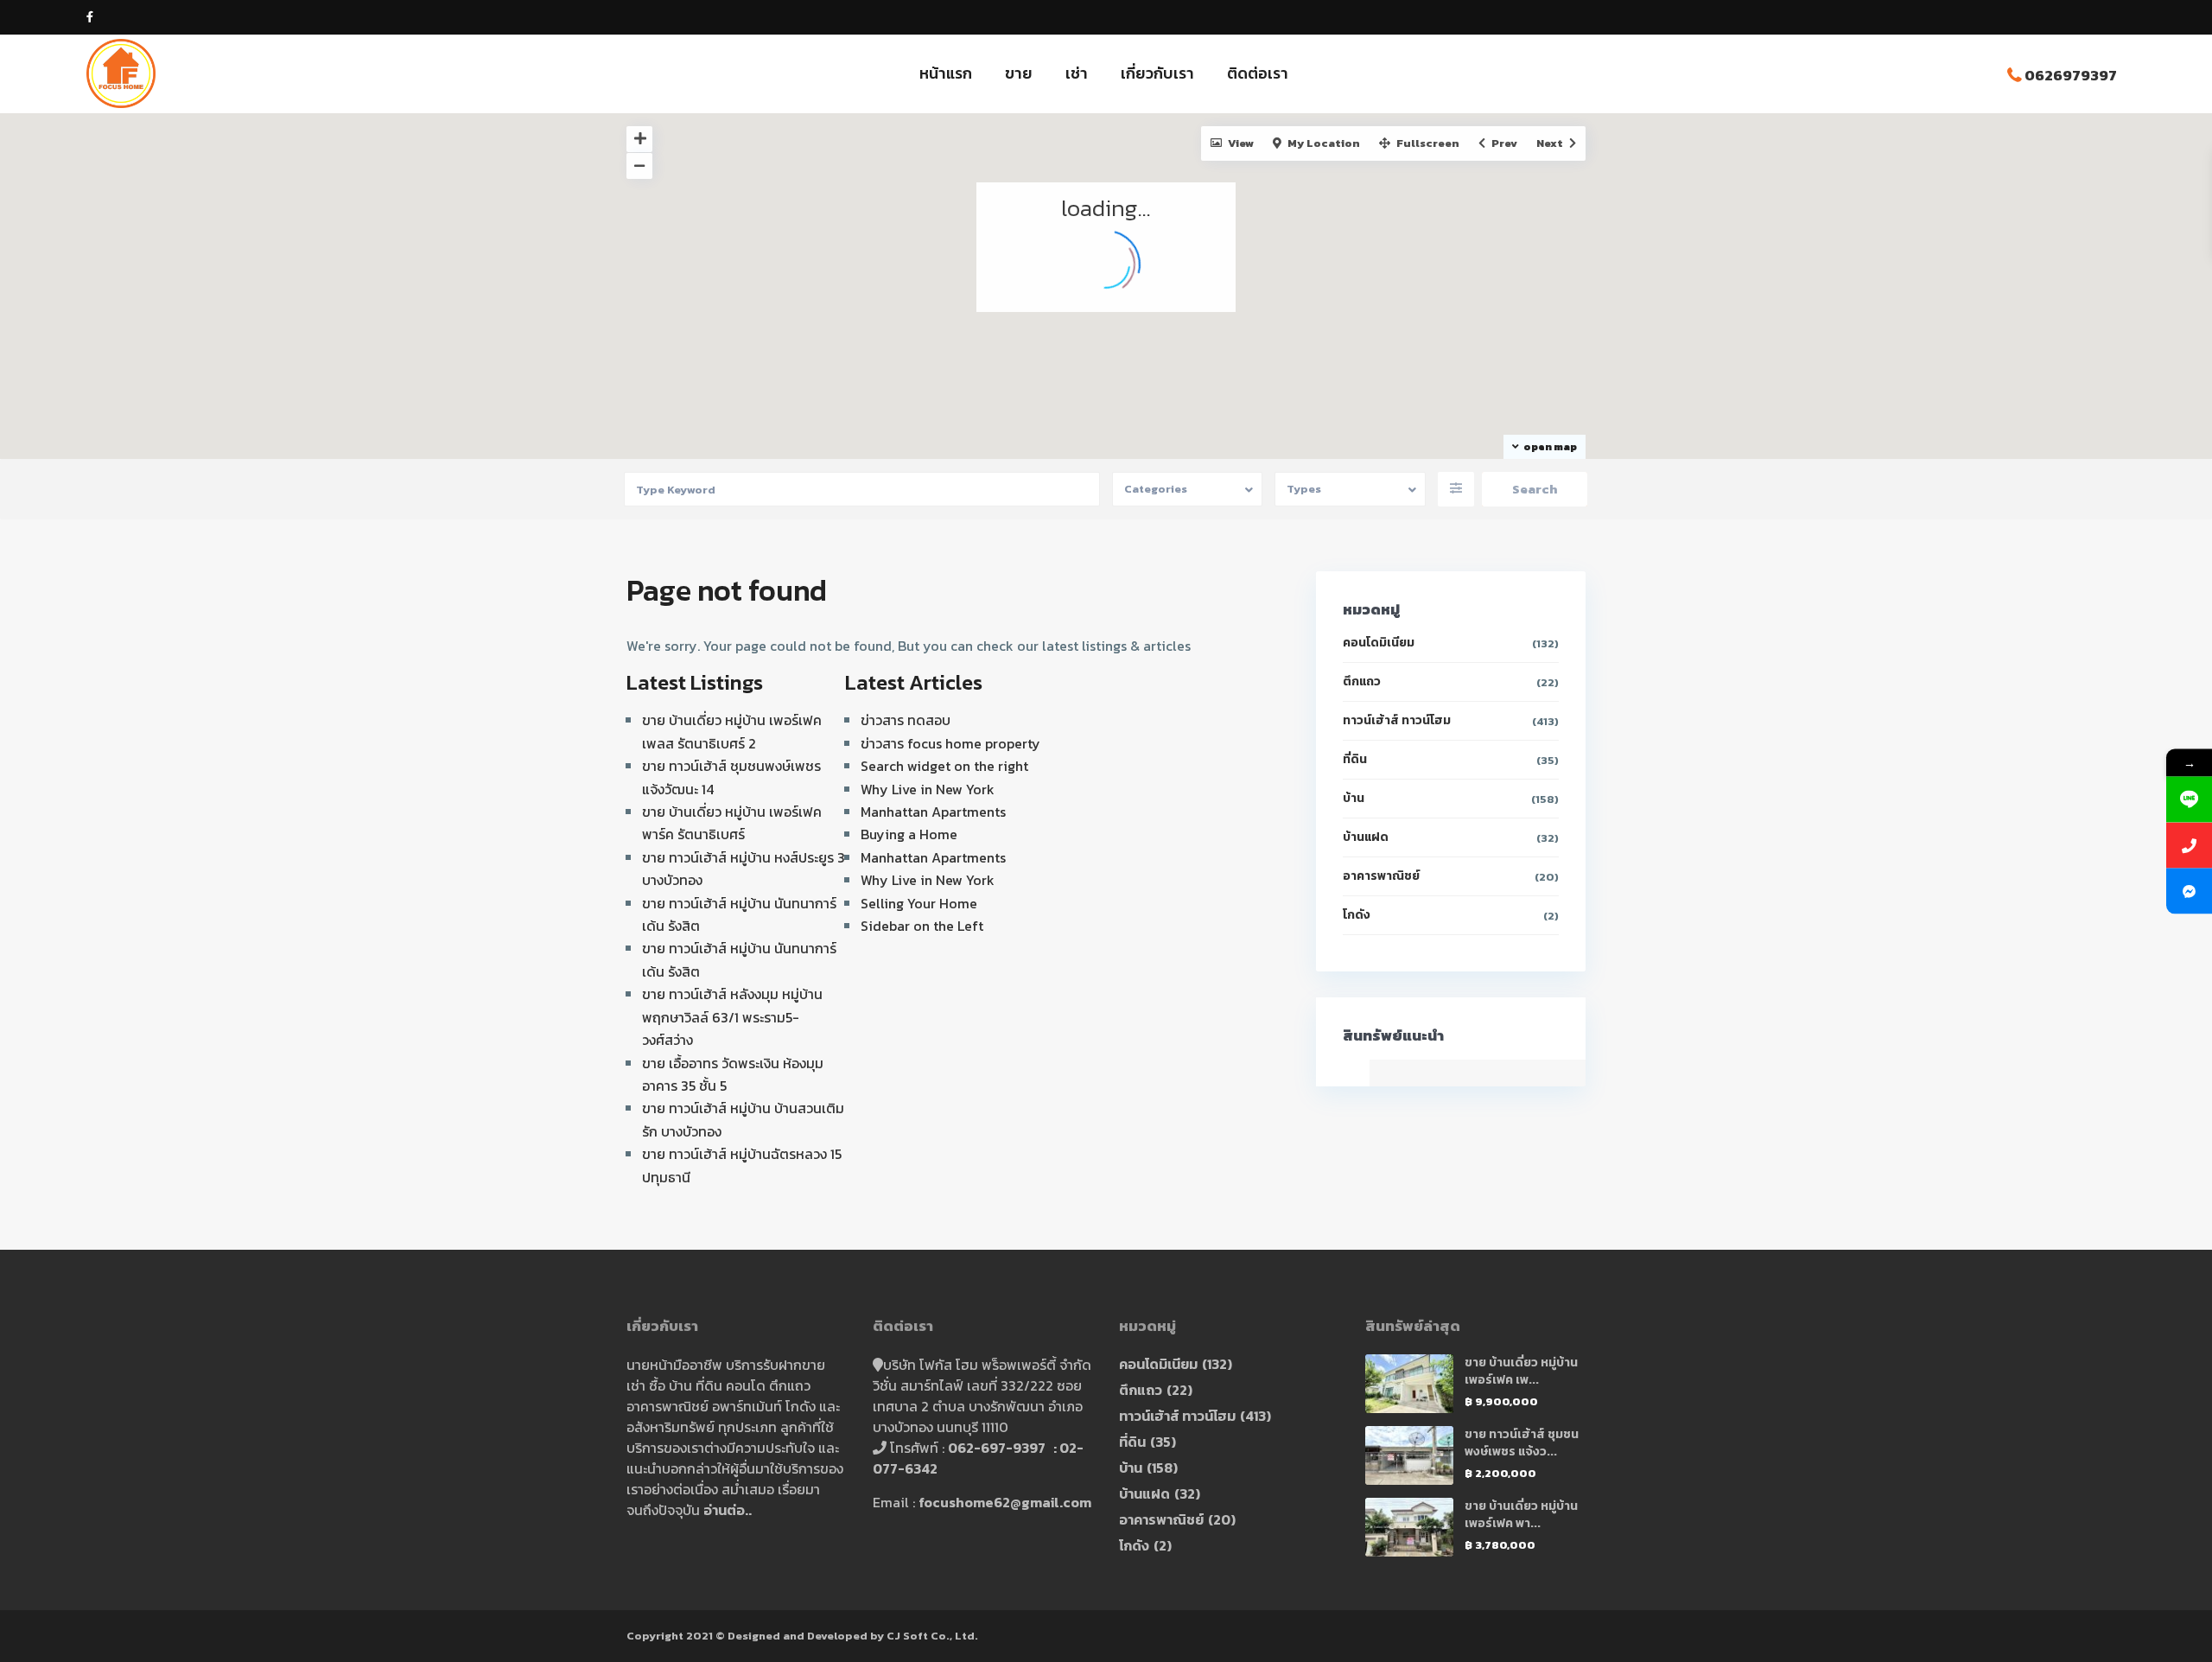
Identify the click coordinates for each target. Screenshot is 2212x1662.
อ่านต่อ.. (728, 1510)
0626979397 (2071, 75)
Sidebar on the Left (922, 926)
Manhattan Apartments (933, 812)
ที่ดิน (1355, 759)
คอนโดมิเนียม (1379, 643)
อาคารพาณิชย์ (1381, 876)
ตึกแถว (1362, 681)
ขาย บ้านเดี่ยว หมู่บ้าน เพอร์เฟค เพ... (1521, 1371)
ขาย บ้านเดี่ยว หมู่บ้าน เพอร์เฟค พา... (1521, 1515)
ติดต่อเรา (1258, 73)
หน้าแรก (946, 73)
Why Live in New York (928, 789)
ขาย (1019, 73)
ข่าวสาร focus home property (950, 743)
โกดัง (1357, 915)
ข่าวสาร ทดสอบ (906, 720)
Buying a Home (909, 834)
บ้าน (1354, 798)
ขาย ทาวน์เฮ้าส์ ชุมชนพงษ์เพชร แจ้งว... (1522, 1443)
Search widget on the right (944, 766)
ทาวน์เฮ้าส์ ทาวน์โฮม (1397, 720)
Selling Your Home (919, 903)
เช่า (1077, 73)
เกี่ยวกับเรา (1157, 73)
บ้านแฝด (1366, 837)
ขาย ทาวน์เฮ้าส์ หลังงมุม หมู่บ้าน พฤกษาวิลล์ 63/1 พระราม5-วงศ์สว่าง (732, 1017)
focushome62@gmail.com (1005, 1502)
